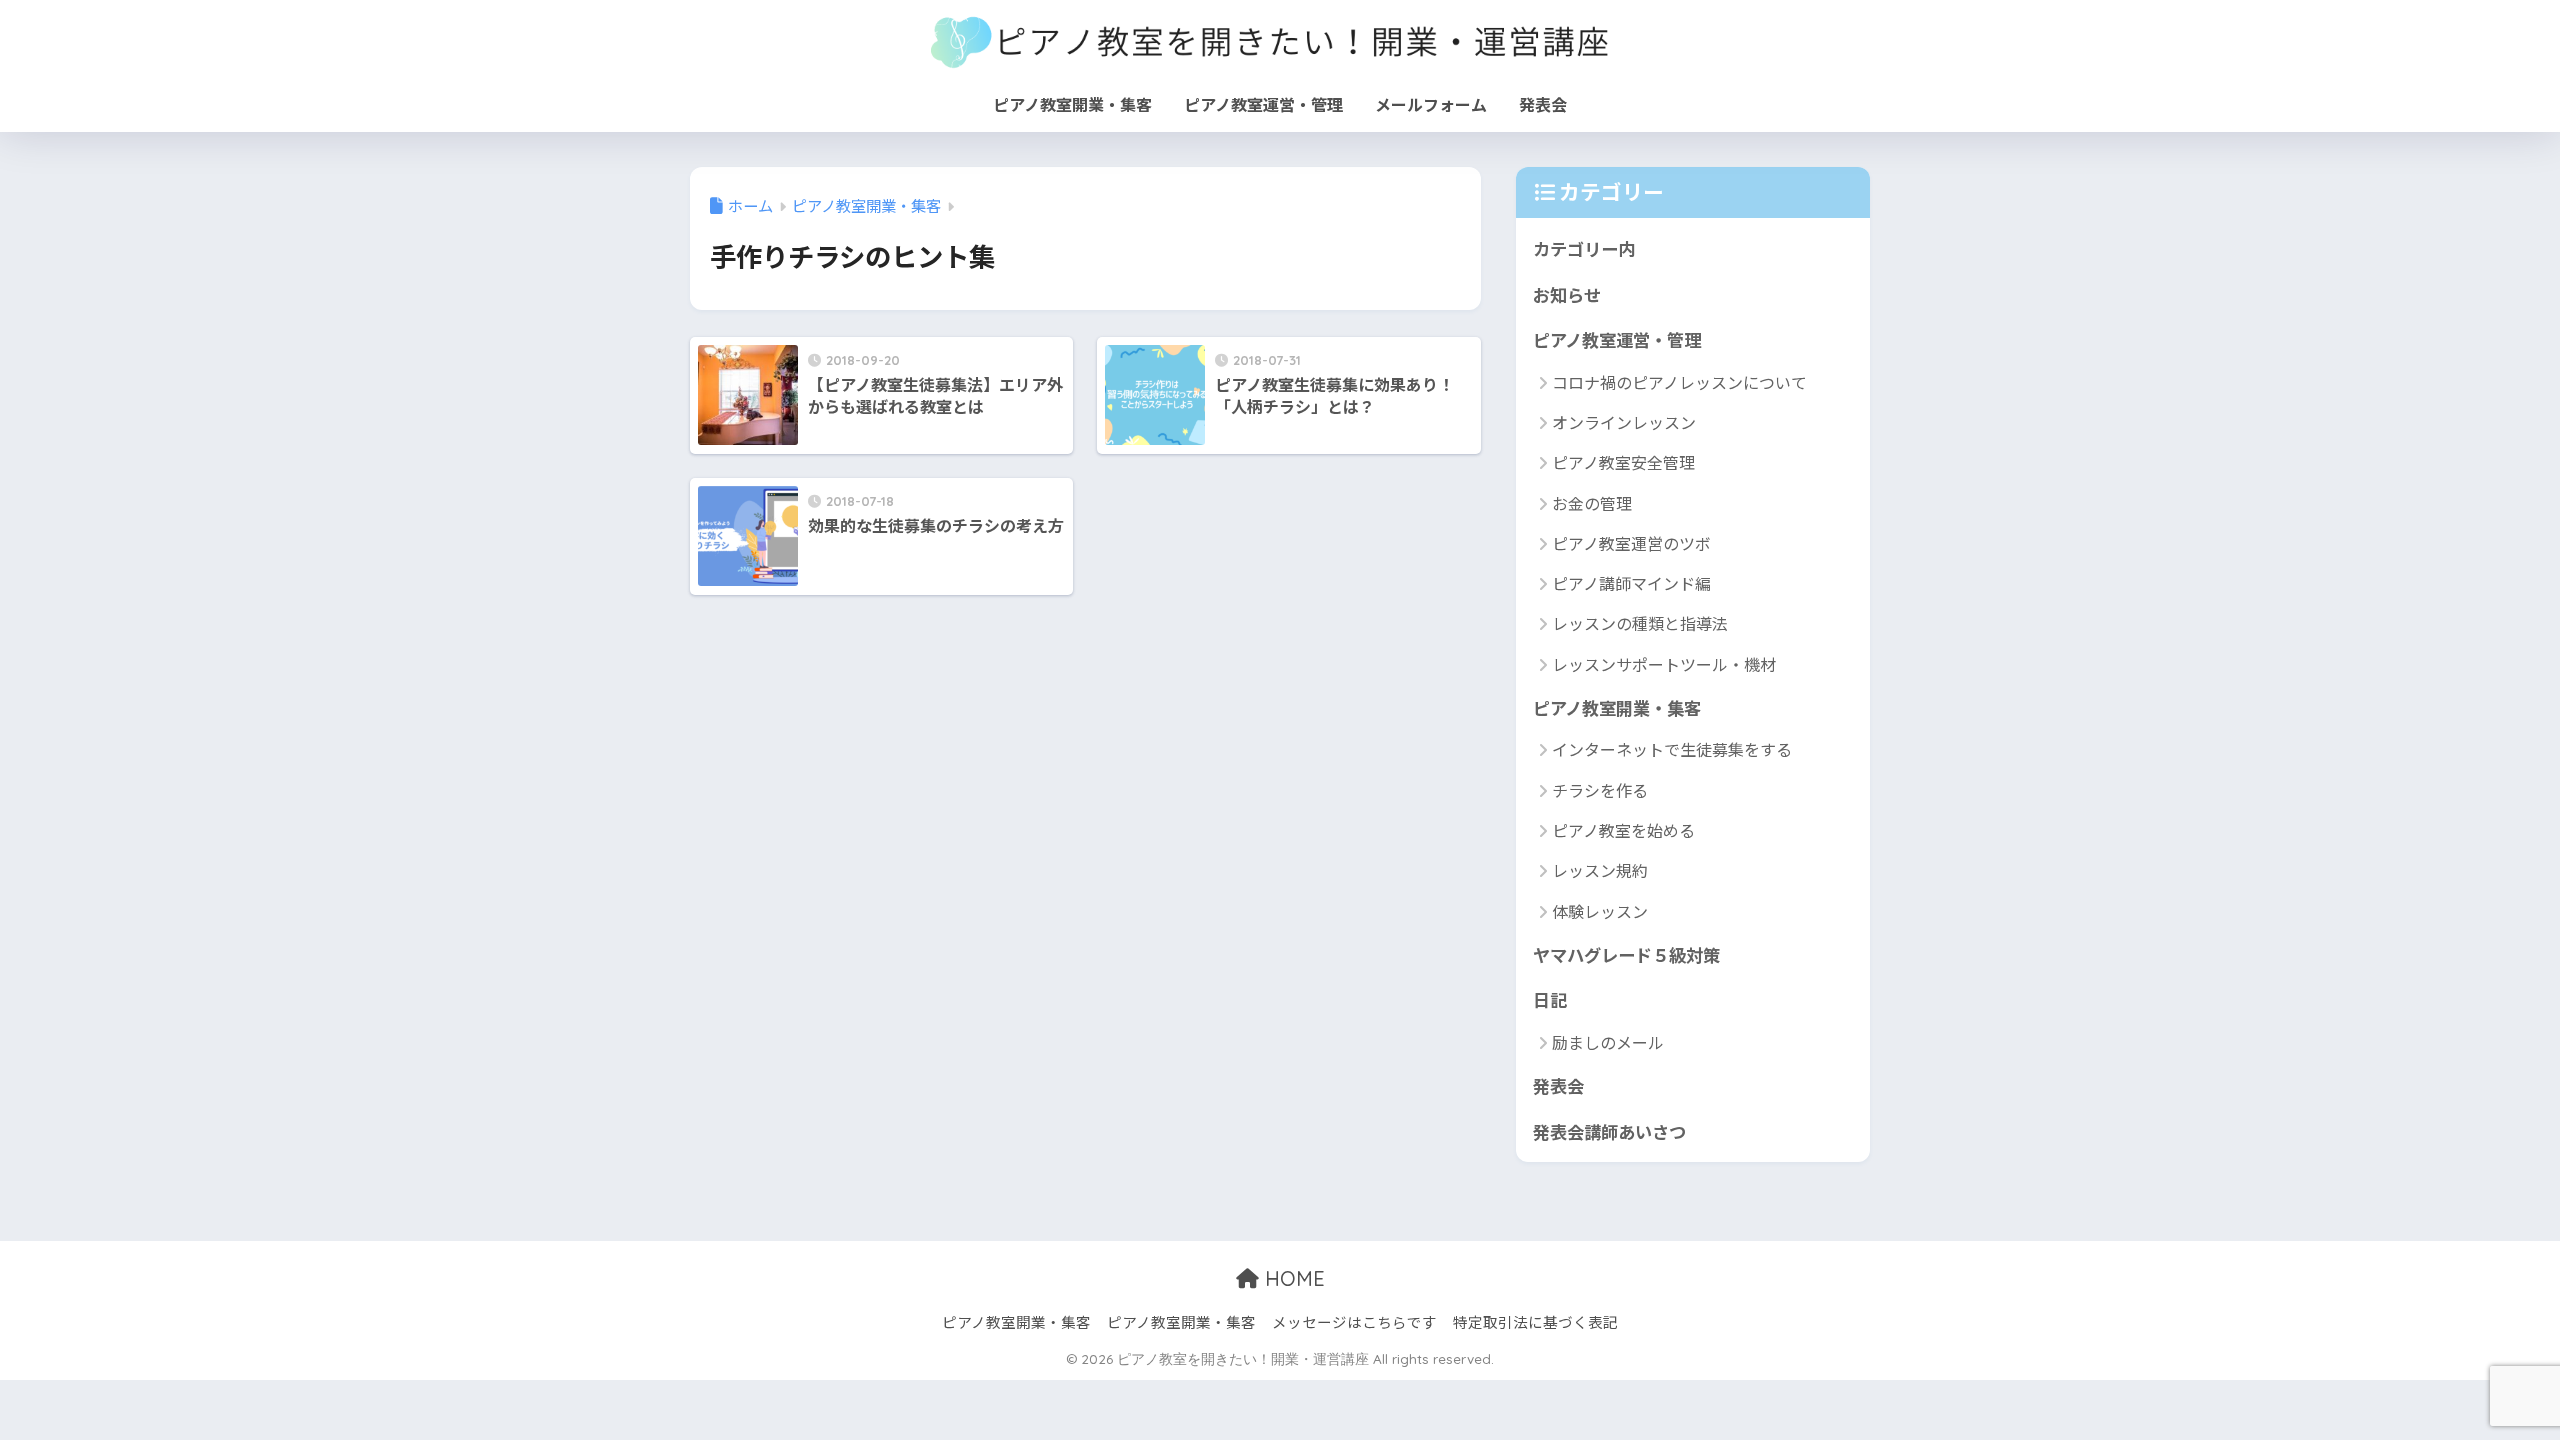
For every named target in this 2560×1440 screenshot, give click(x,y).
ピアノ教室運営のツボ (1631, 543)
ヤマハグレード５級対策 (1626, 954)
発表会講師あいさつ (1609, 1131)
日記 (1550, 999)
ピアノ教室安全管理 (1623, 462)
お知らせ (1567, 294)
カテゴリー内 (1584, 248)
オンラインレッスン (1624, 422)
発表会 (1543, 104)
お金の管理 (1592, 503)
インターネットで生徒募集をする (1672, 749)
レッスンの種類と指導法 (1640, 623)
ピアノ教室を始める (1623, 830)
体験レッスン (1600, 911)
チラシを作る (1600, 790)
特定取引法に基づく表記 (1535, 1321)
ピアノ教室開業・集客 (1072, 104)
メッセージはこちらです (1354, 1321)
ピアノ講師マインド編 (1631, 583)
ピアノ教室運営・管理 (1263, 104)
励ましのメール (1608, 1042)
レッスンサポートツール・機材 (1664, 664)
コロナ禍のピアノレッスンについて (1679, 382)
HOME (1292, 1278)
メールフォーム (1431, 104)
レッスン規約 (1600, 870)
